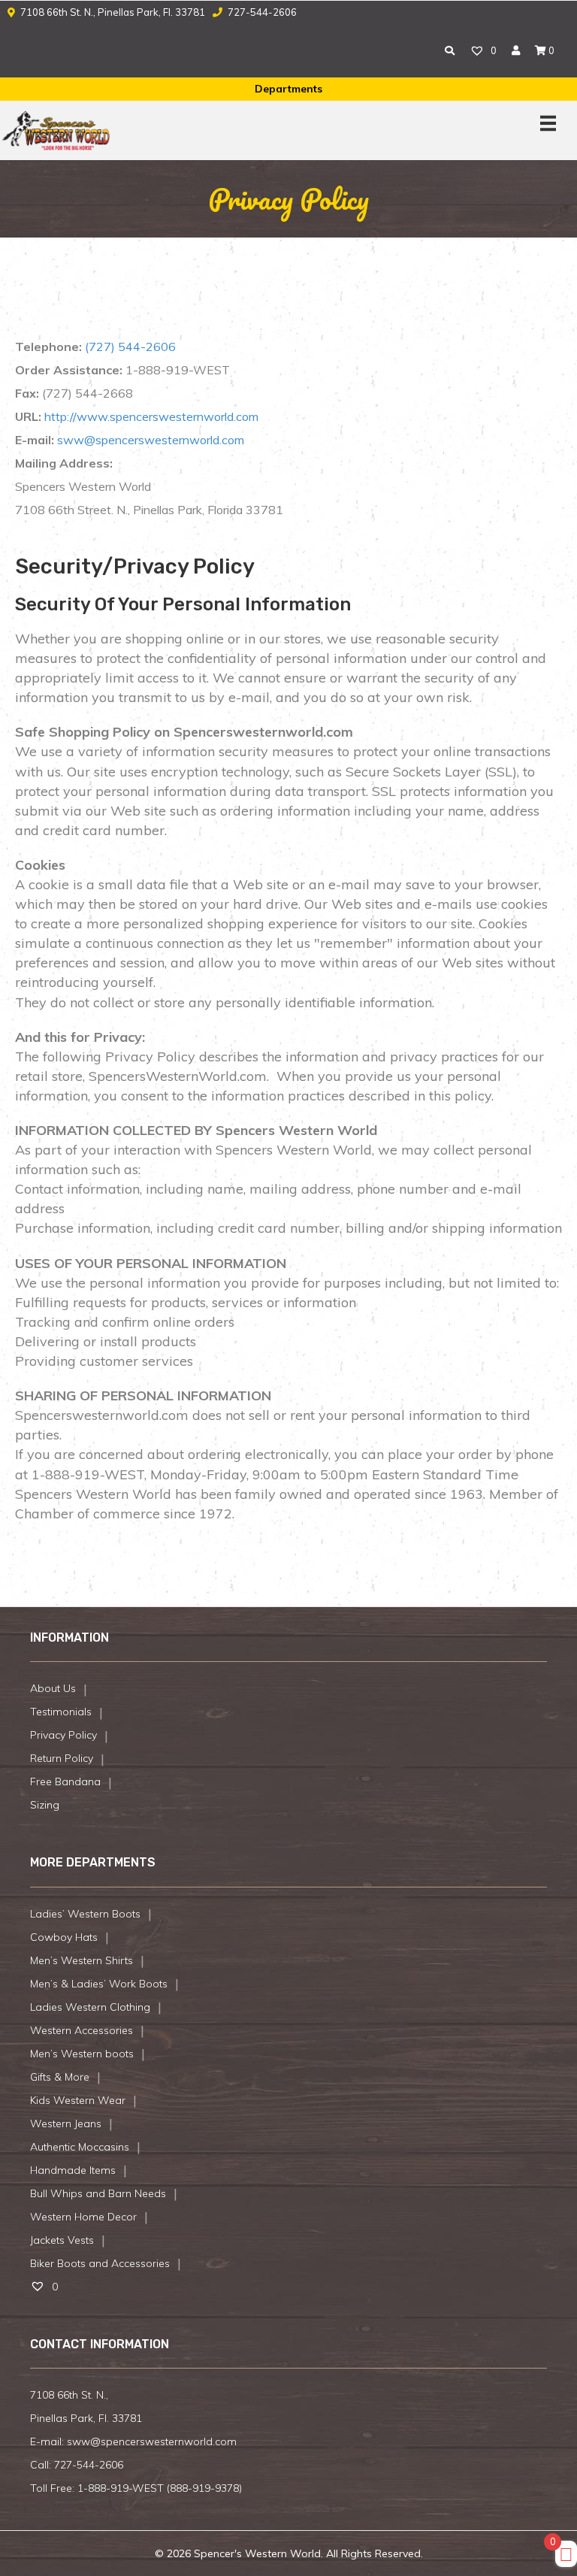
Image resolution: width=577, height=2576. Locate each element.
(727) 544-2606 (130, 347)
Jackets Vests (62, 2240)
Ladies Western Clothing (90, 2007)
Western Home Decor (83, 2217)
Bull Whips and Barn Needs (98, 2193)
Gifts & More (60, 2077)
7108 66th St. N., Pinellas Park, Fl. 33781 (113, 12)
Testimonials (61, 1712)
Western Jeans (66, 2123)
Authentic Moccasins (80, 2147)
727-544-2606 (261, 12)
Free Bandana (65, 1781)
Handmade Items (73, 2170)
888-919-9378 (204, 2488)
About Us (53, 1688)
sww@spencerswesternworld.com (151, 440)
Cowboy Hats (64, 1937)
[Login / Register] (516, 50)
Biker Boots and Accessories (100, 2263)
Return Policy (62, 1758)
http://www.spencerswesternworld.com (151, 416)
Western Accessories (82, 2030)
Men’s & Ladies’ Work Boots (99, 1984)
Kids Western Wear (78, 2100)
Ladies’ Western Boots (85, 1914)
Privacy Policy (63, 1735)
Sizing (45, 1805)
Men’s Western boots (82, 2054)
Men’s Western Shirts (82, 1960)
